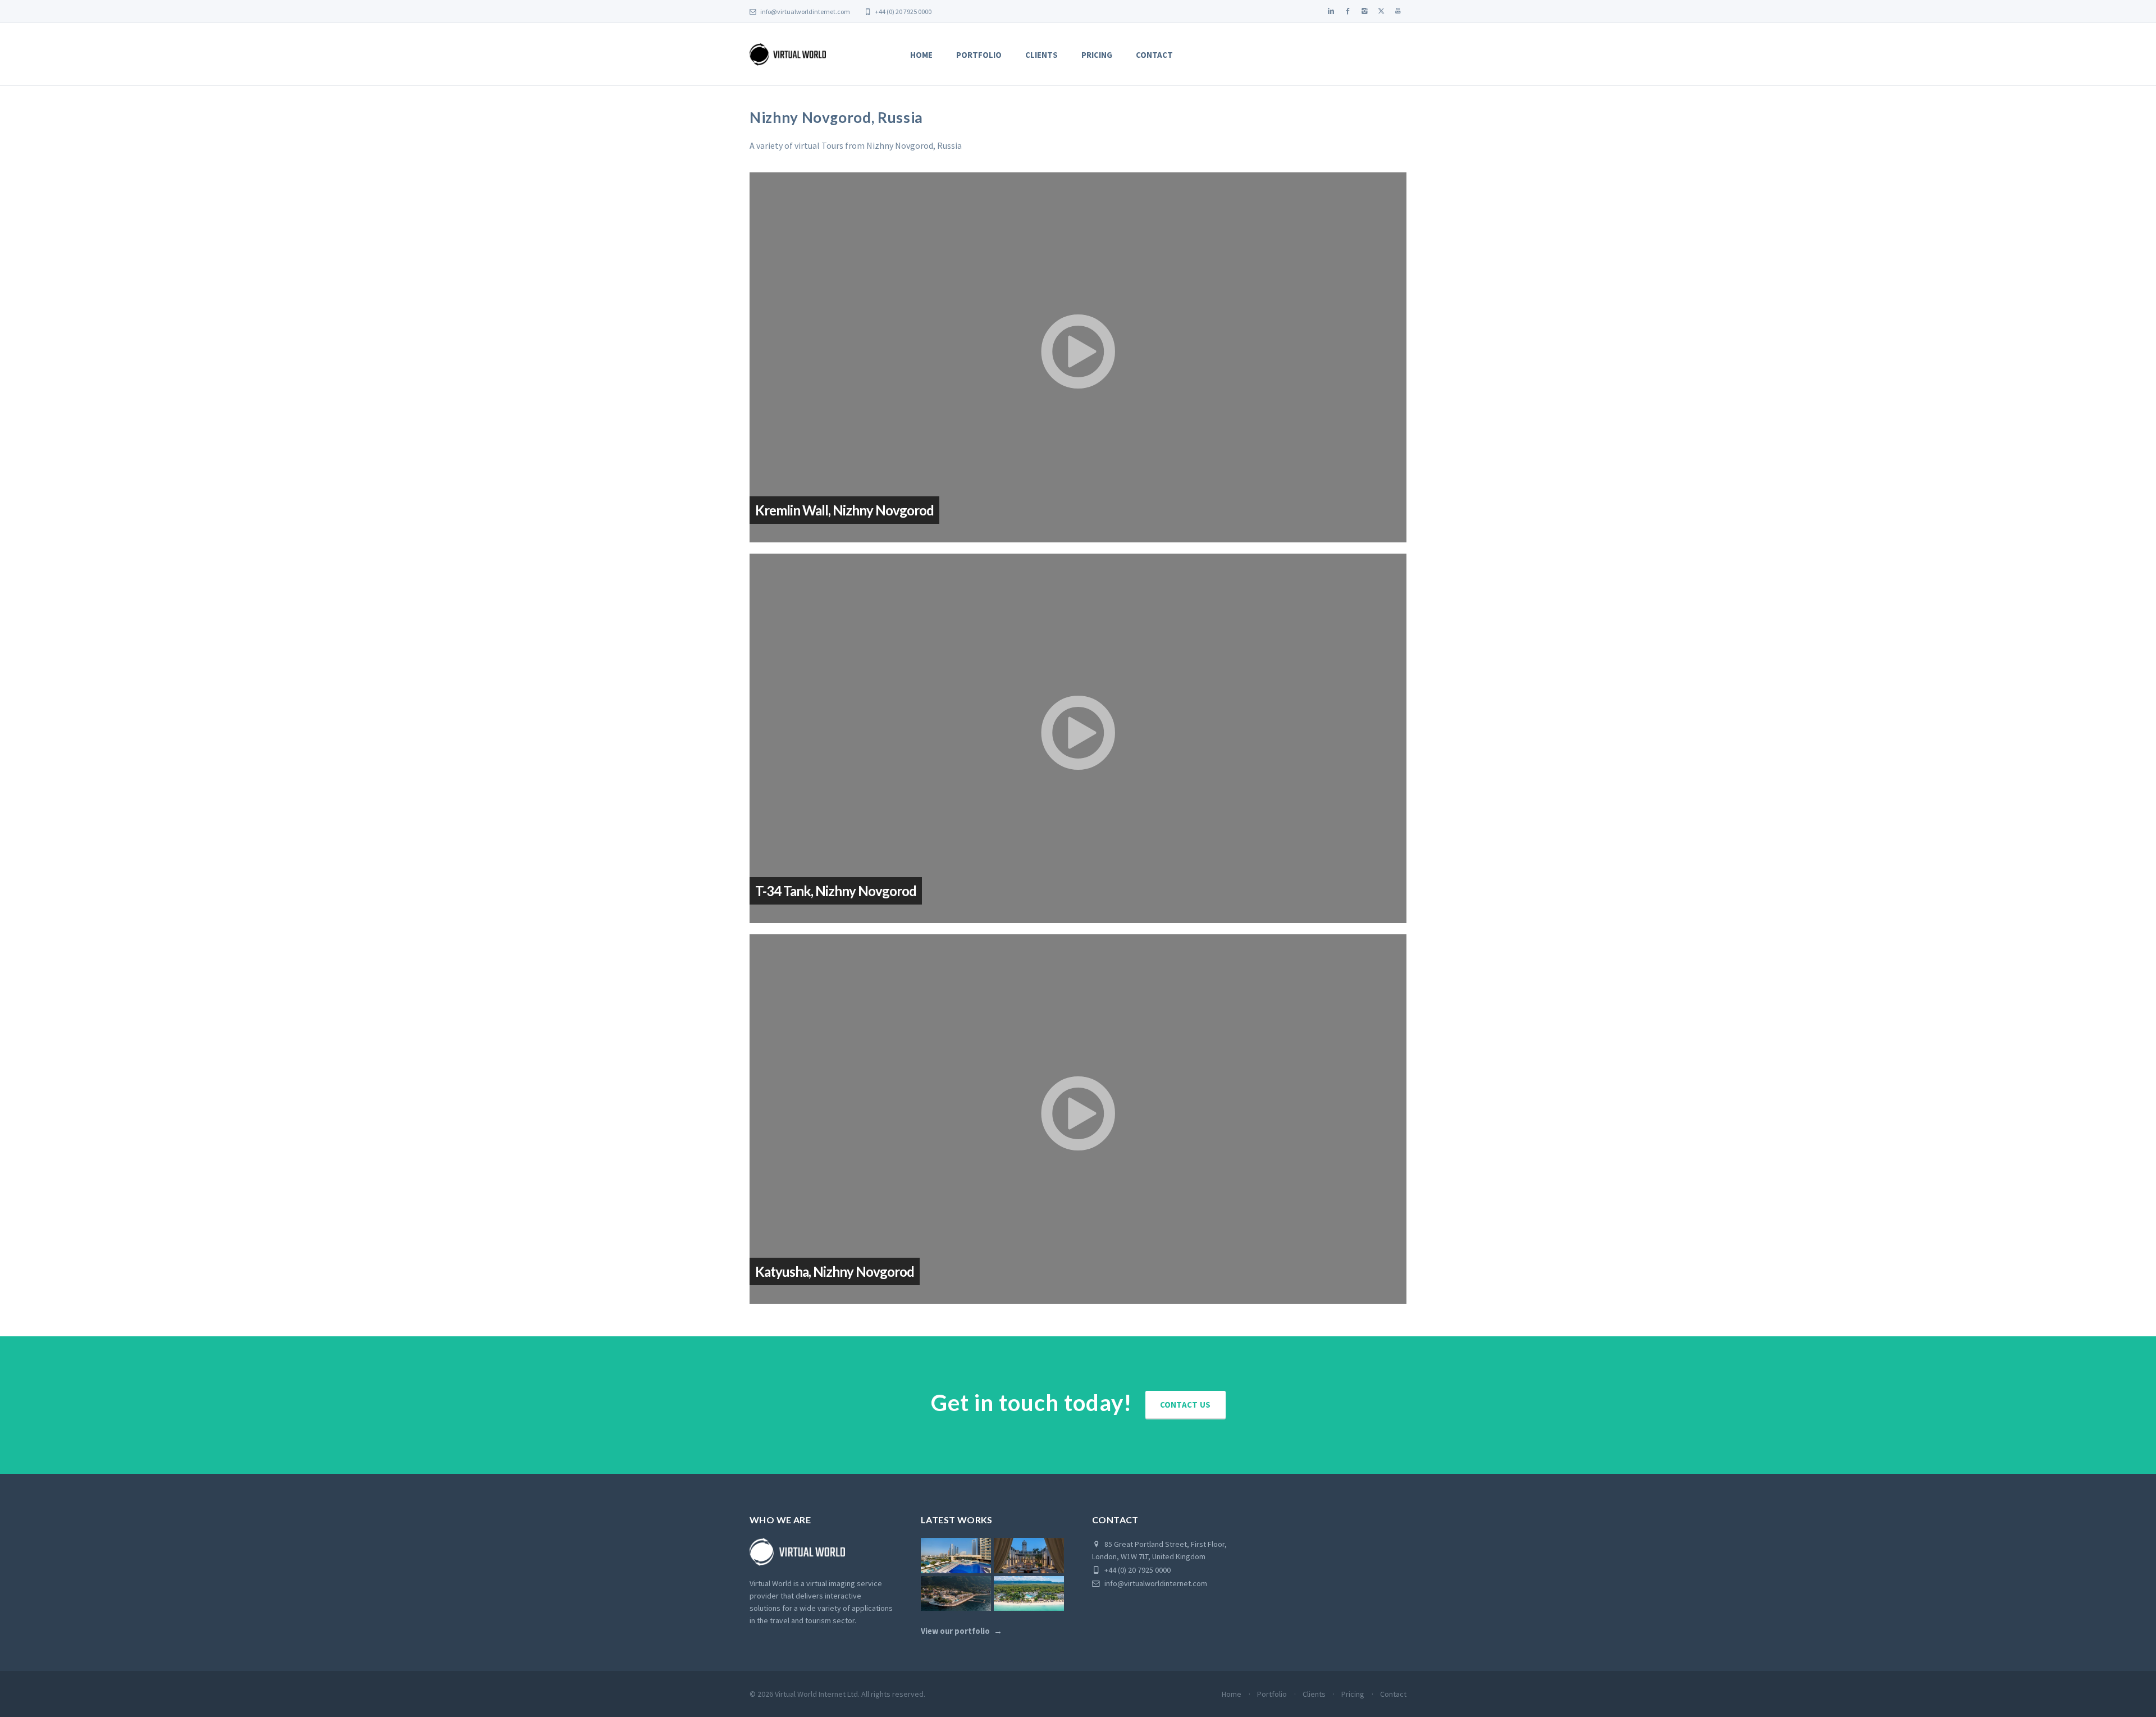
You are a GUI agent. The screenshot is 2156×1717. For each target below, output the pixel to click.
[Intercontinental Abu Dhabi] (956, 1556)
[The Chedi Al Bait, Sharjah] (1029, 1556)
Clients (1042, 55)
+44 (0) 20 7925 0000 (903, 12)
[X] (1381, 11)
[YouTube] (1398, 11)
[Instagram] (1364, 11)
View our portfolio (955, 1631)
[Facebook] (1347, 11)
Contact (1154, 55)
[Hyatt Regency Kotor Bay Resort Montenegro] (956, 1594)
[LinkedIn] (1331, 11)
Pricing (1097, 55)
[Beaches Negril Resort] (1029, 1594)
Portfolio (979, 55)
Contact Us (1186, 1405)
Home (921, 55)
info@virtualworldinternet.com (805, 12)
